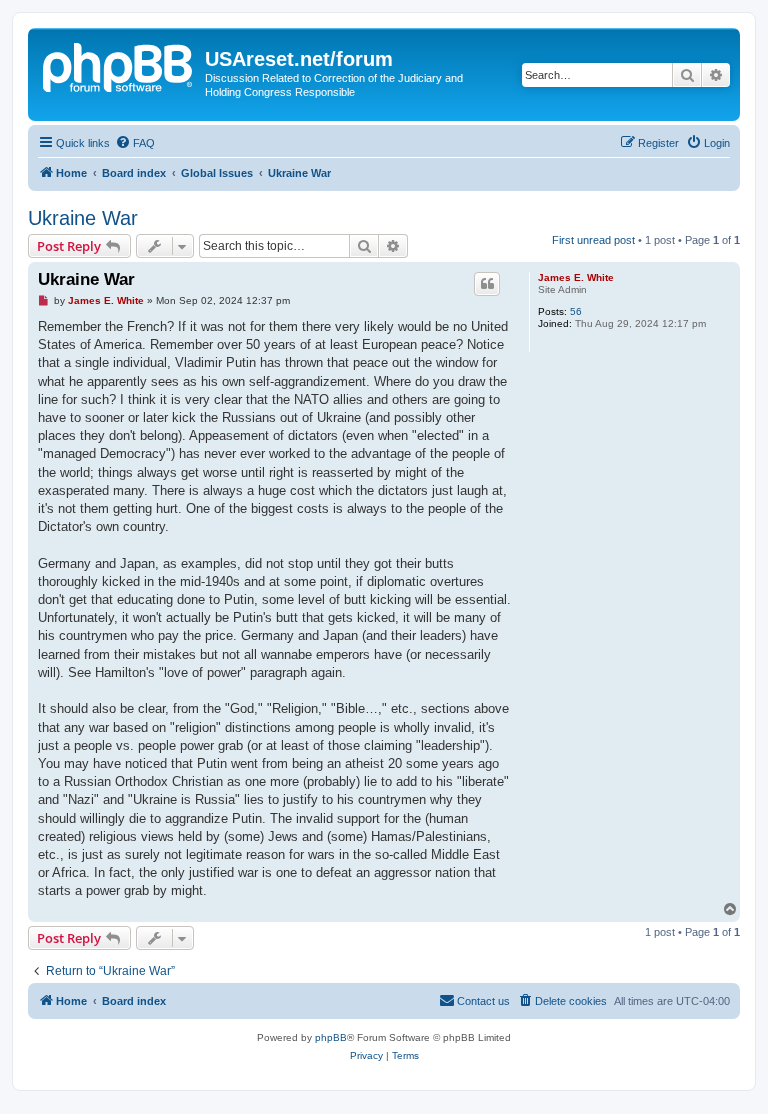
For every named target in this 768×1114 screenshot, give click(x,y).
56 (576, 311)
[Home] (119, 65)
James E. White (576, 277)
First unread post (593, 240)
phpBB (331, 1037)
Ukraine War (83, 218)
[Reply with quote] (487, 284)
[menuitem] (135, 143)
